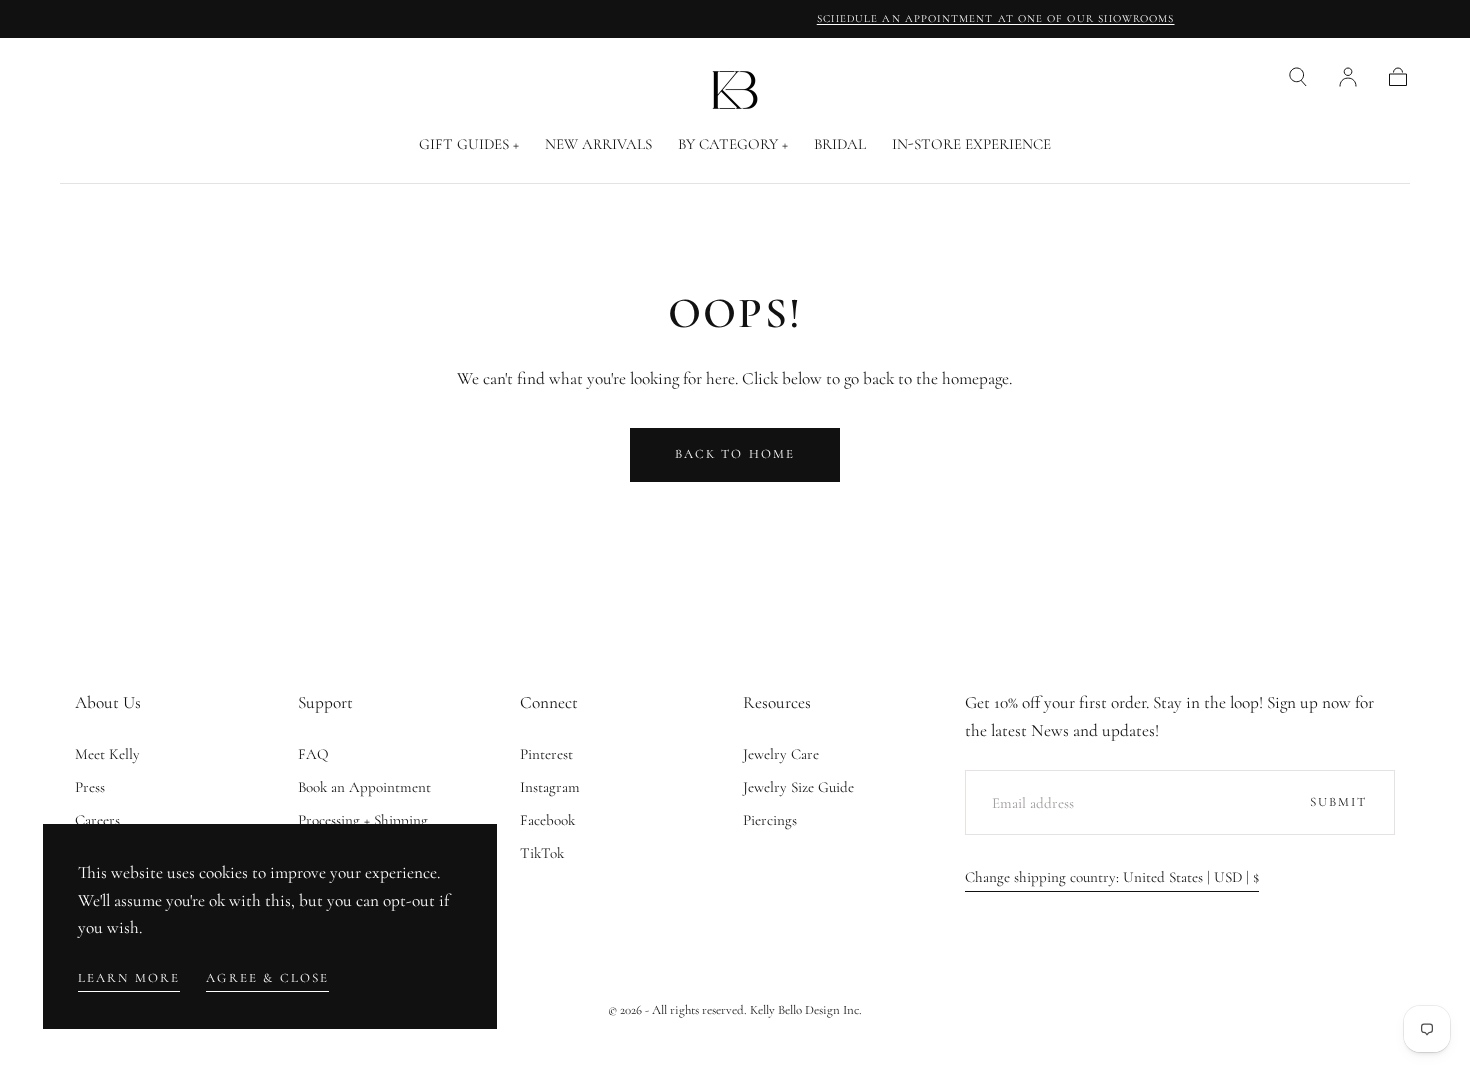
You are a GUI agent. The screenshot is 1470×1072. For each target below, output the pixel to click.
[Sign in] (1348, 77)
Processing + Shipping (363, 820)
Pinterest (546, 754)
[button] (1298, 77)
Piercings (770, 820)
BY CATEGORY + (733, 144)
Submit (1339, 802)
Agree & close (267, 978)
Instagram (550, 787)
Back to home (735, 454)
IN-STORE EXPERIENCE (971, 144)
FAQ (313, 754)
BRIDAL (840, 144)
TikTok (542, 853)
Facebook (547, 820)
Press (90, 787)
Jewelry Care (781, 754)
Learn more (129, 978)
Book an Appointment (364, 787)
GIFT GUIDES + (469, 144)
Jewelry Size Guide (798, 787)
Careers (97, 820)
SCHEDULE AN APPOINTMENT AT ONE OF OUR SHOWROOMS (735, 18)
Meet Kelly (107, 754)
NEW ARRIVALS (598, 144)
